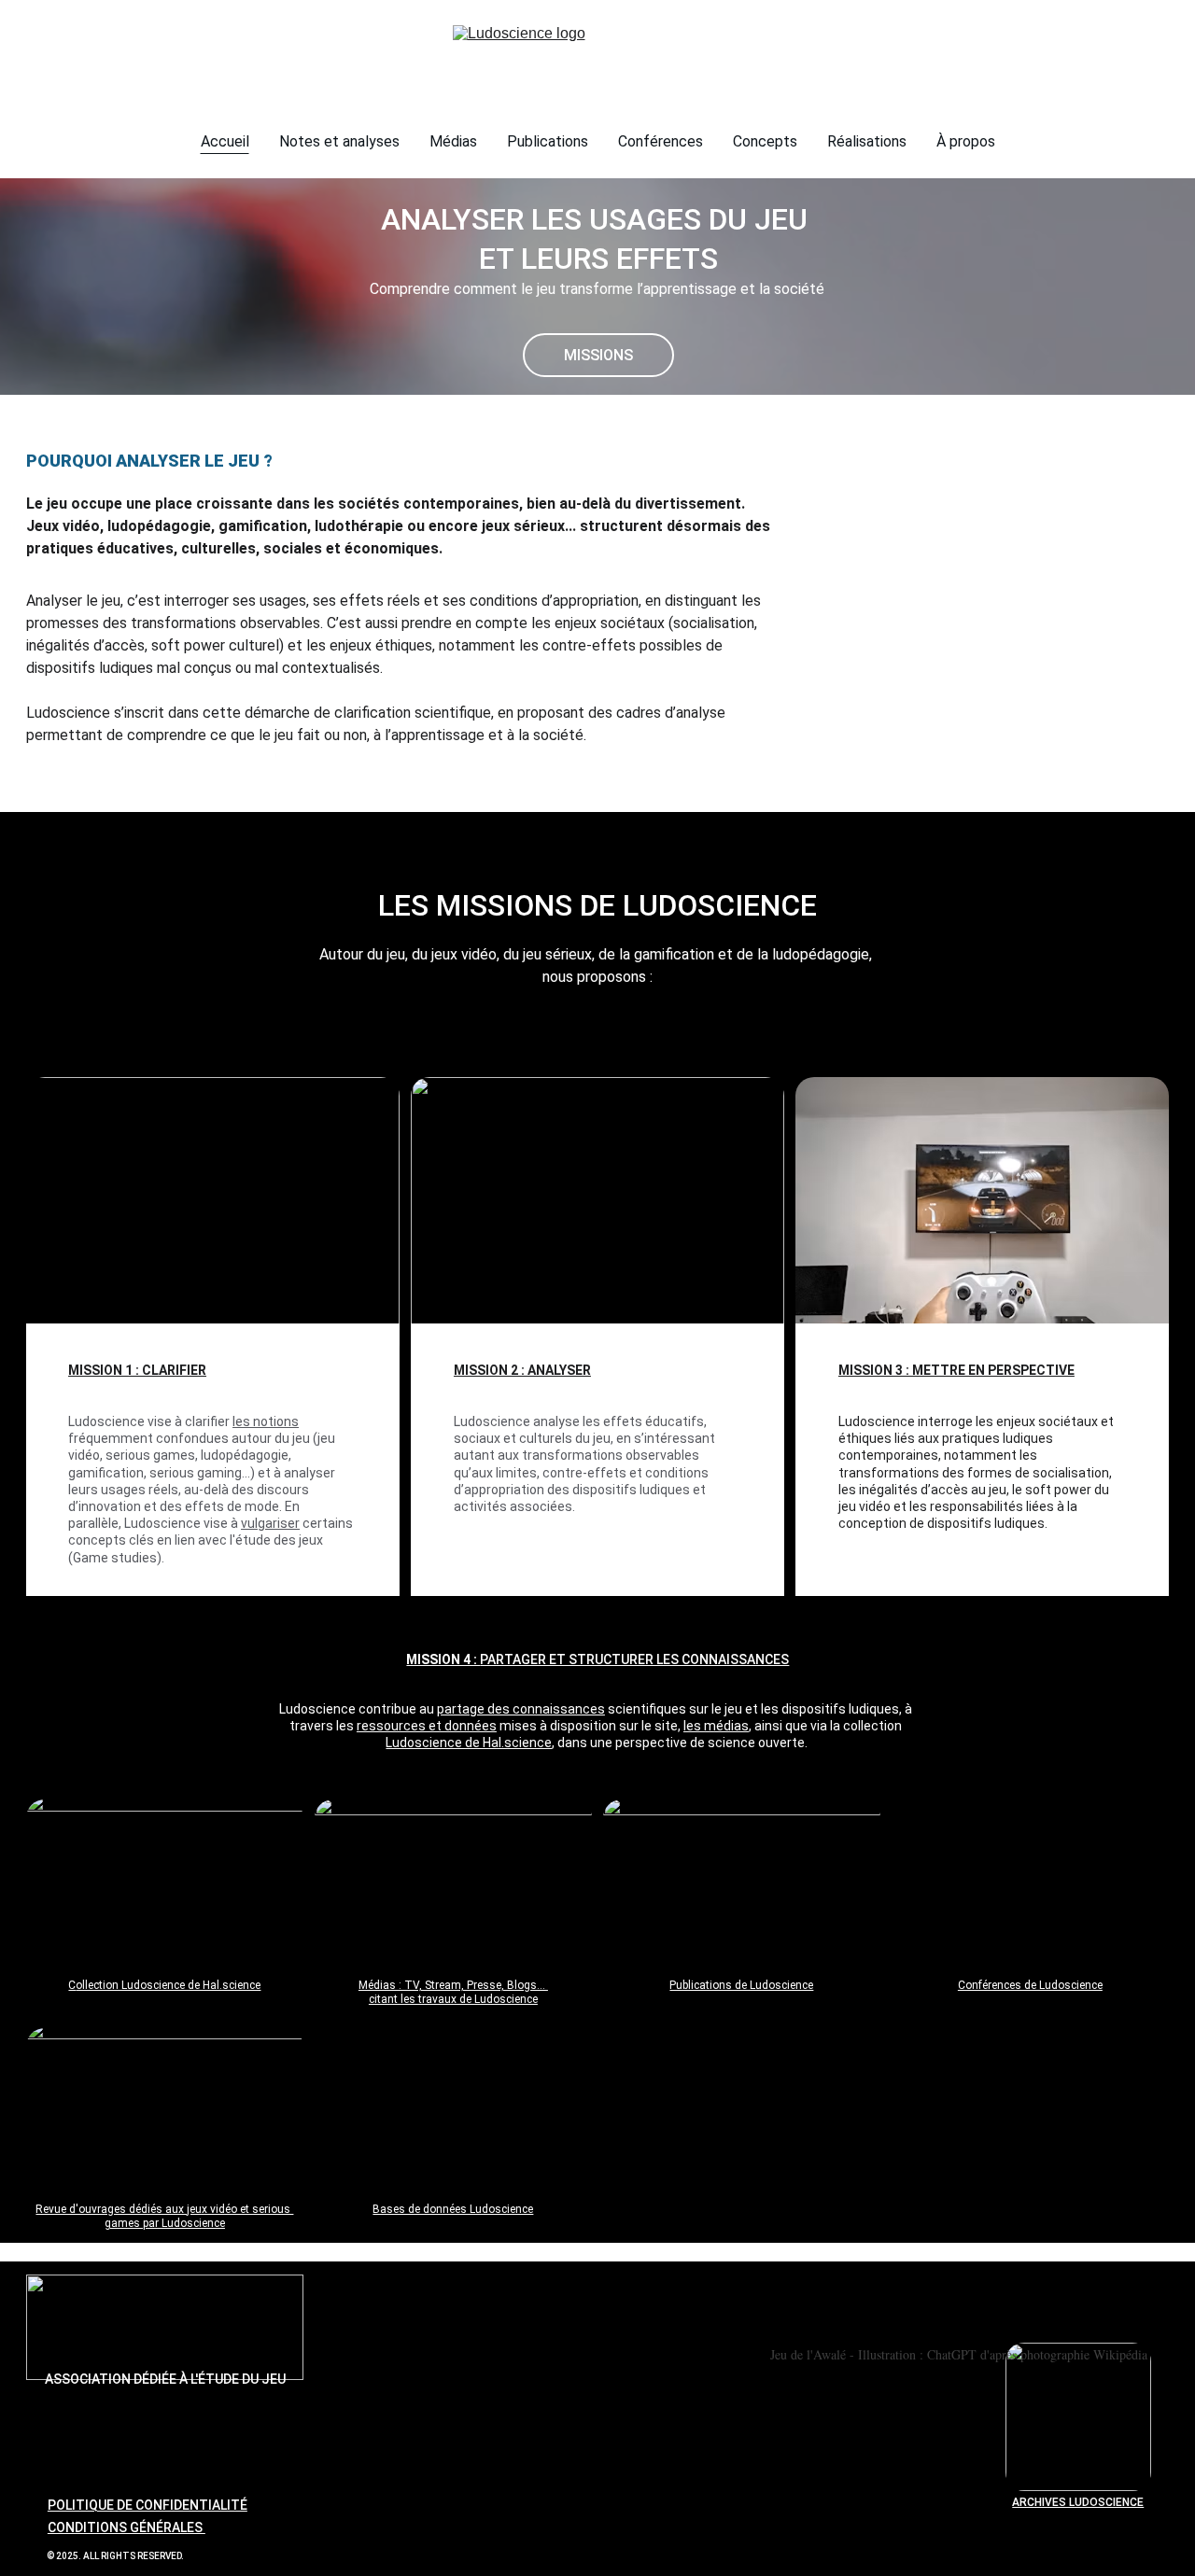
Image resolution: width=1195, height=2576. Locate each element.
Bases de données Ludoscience (453, 2209)
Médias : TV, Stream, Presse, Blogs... (453, 1985)
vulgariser (270, 1523)
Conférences (661, 141)
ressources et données (427, 1726)
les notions (266, 1421)
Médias (453, 141)
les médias (716, 1726)
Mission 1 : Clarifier (137, 1370)
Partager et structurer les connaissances (634, 1659)
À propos (966, 141)
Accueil (225, 141)
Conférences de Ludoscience (1030, 1985)
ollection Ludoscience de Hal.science (168, 1985)
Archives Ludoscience (1078, 2502)
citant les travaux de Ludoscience (453, 1999)
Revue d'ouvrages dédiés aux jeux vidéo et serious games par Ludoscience (164, 2217)
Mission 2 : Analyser (522, 1370)
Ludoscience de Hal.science (469, 1743)
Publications (548, 141)
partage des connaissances (521, 1709)
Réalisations (867, 141)
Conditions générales (127, 2527)
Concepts (765, 141)
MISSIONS (598, 355)
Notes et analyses (339, 141)
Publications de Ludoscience (741, 1985)
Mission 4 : (443, 1659)
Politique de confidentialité (148, 2505)
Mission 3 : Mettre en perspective (956, 1370)
